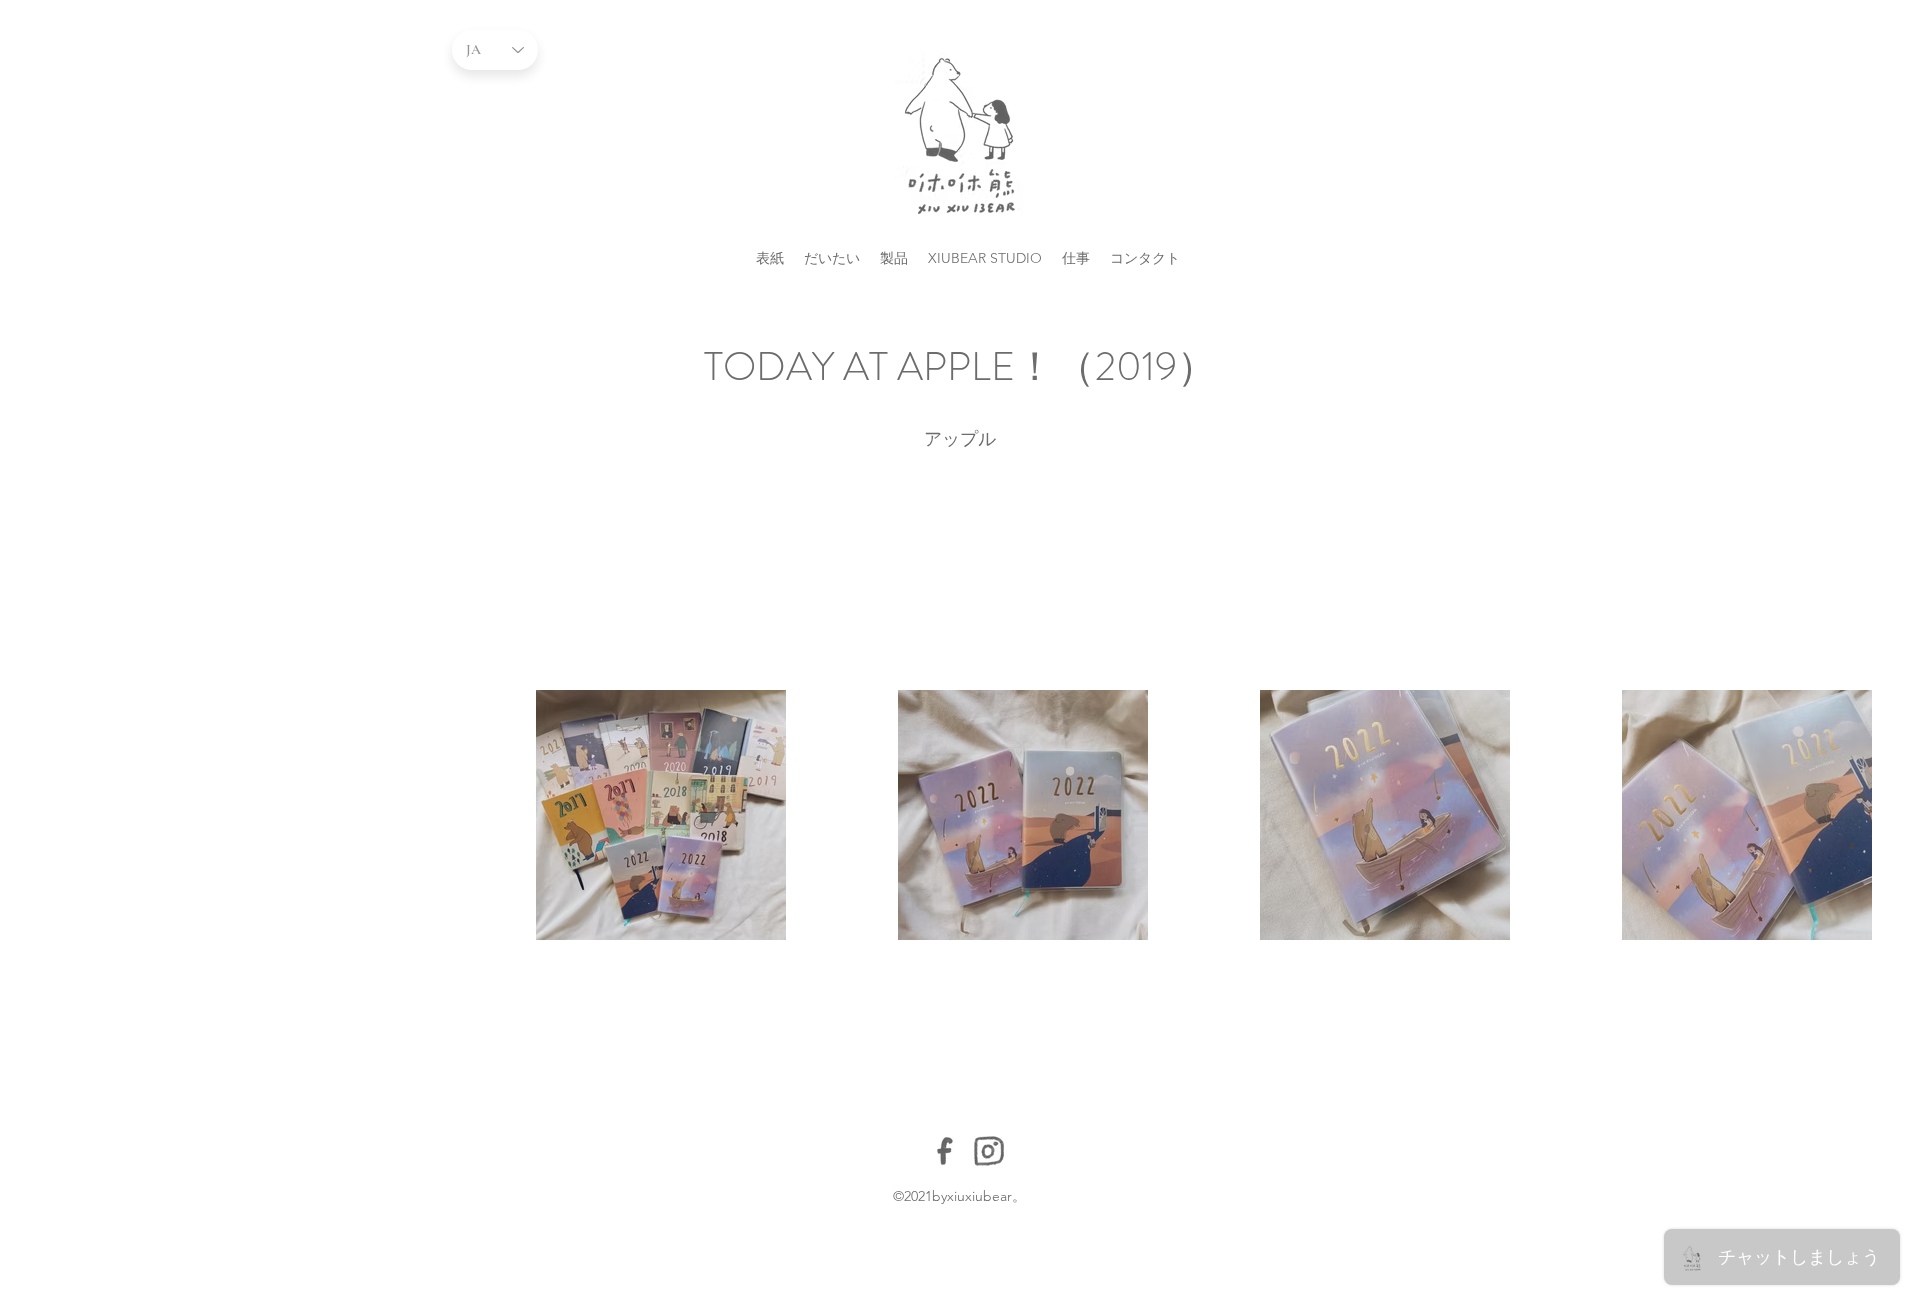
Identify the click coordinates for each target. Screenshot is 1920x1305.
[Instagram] (989, 1151)
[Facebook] (945, 1151)
